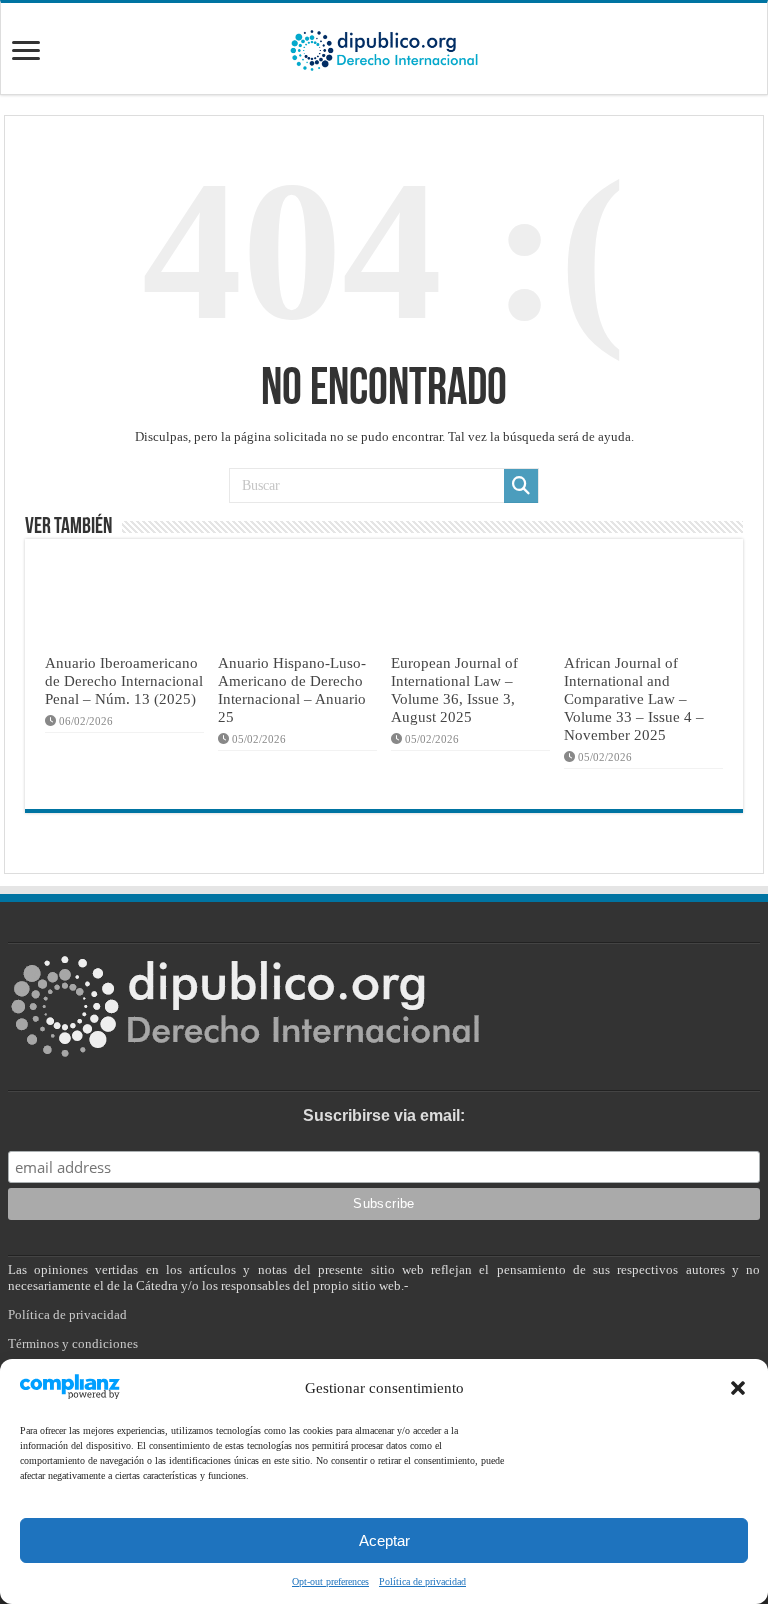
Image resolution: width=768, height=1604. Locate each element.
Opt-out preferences (330, 1581)
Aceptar (384, 1540)
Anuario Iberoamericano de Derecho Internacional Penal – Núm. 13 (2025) (124, 680)
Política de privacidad (422, 1581)
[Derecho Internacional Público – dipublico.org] (384, 47)
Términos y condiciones (73, 1343)
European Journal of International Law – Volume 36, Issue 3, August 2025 (454, 689)
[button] (738, 1388)
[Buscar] (521, 486)
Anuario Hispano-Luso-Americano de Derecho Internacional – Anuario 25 (292, 689)
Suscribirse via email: (384, 1115)
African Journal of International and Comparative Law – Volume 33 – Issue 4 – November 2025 (634, 698)
